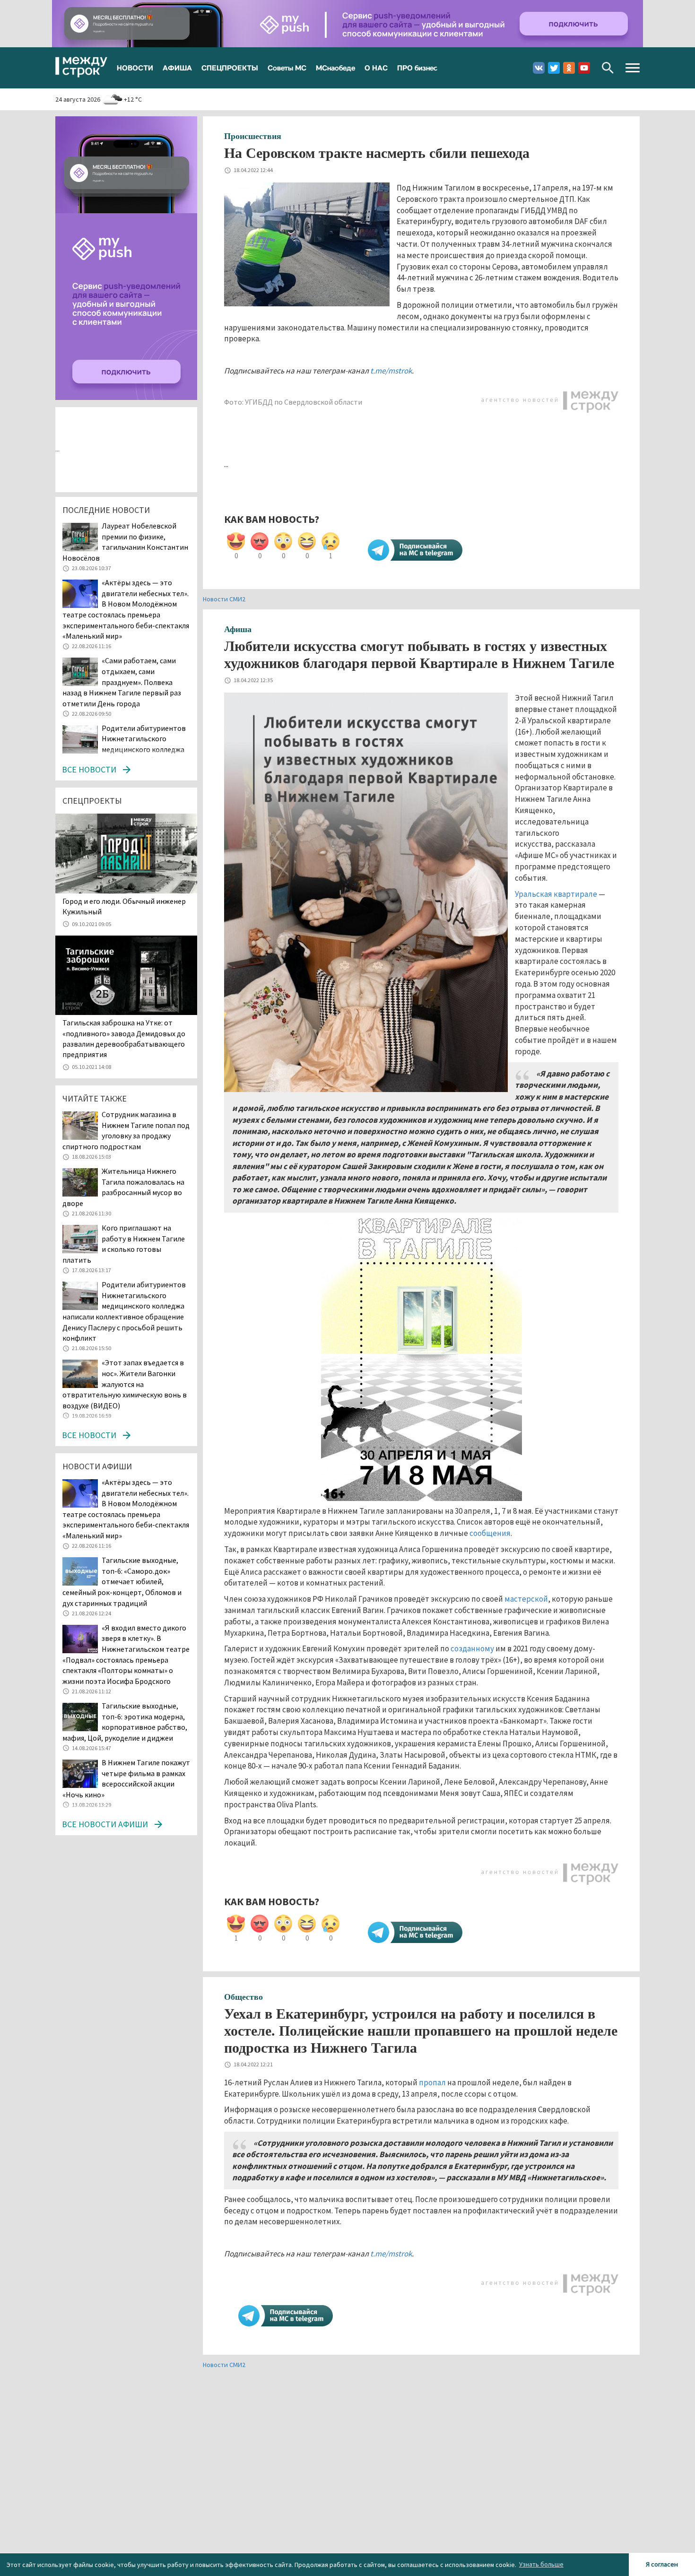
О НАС (376, 68)
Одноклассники (569, 68)
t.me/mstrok (390, 371)
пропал (432, 2082)
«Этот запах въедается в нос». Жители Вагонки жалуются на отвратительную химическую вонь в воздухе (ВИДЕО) (125, 1384)
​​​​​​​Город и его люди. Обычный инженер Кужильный (124, 906)
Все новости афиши (105, 1824)
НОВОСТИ (135, 68)
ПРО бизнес (417, 68)
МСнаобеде (335, 68)
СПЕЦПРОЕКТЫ (230, 68)
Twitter (554, 68)
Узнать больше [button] (541, 2564)
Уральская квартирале (556, 894)
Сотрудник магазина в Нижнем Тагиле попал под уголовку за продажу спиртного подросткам (126, 1130)
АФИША (177, 68)
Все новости (89, 769)
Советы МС (287, 68)
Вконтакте (539, 68)
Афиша (238, 629)
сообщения (490, 1533)
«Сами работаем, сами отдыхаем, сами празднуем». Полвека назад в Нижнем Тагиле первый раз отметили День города (122, 682)
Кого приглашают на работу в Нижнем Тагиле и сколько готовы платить (124, 1244)
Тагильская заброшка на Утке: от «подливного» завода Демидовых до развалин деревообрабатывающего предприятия (124, 1038)
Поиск (608, 68)
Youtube (584, 68)
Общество (243, 1997)
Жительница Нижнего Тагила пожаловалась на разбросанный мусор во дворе (123, 1187)
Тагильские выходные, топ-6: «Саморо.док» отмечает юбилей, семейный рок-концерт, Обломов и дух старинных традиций (122, 1581)
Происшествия (253, 136)
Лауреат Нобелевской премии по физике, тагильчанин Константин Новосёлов (125, 542)
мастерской (526, 1599)
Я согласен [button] (662, 2564)
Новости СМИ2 (224, 599)
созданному (472, 1648)
